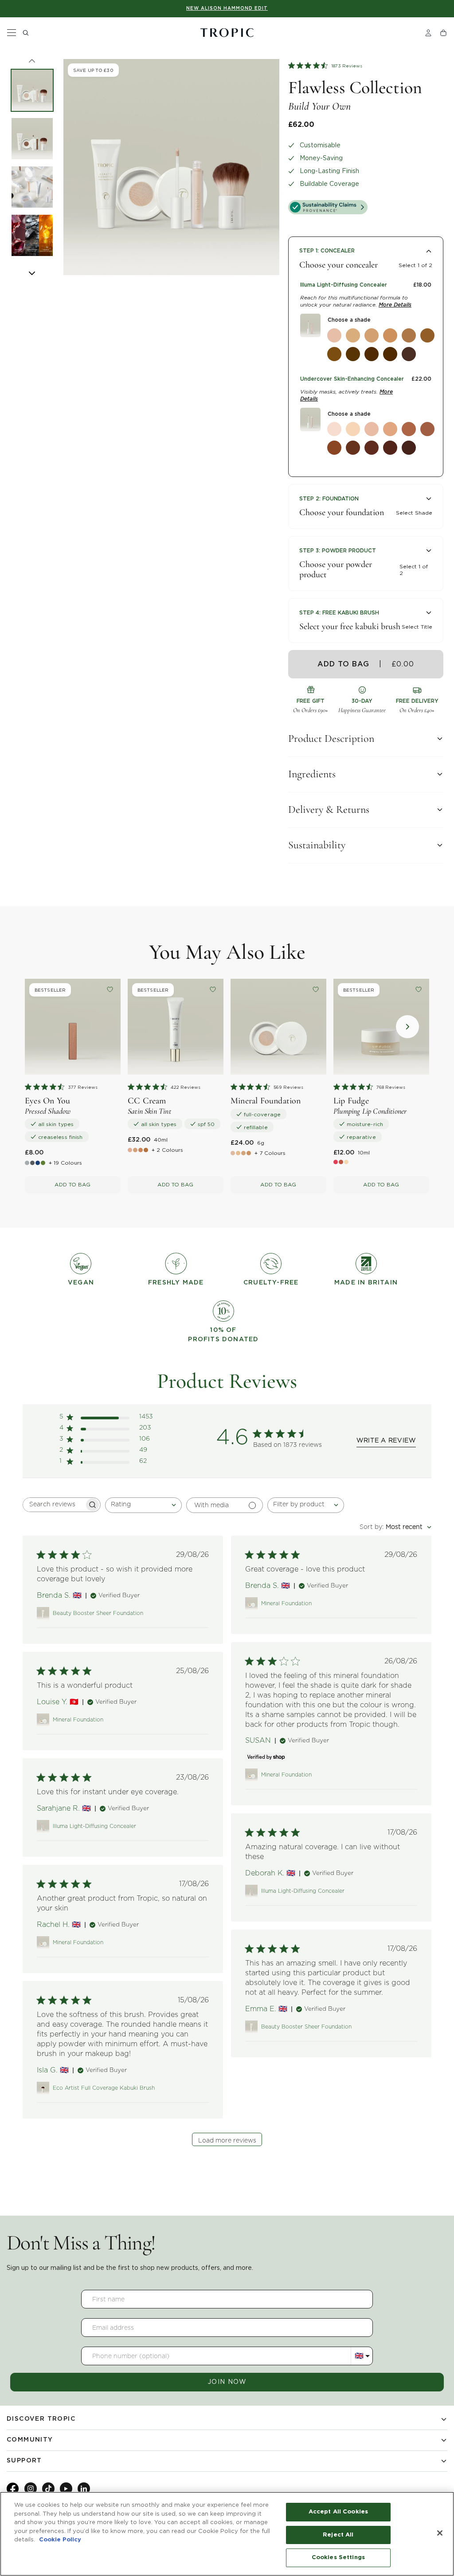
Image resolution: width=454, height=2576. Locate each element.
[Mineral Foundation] (278, 1027)
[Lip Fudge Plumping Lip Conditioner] (381, 1027)
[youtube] (66, 2489)
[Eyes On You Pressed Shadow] (73, 1027)
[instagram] (31, 2489)
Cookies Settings (338, 2558)
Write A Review (386, 1441)
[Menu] (12, 33)
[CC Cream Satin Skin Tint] (176, 1027)
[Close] (440, 2533)
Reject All (338, 2535)
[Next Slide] (32, 273)
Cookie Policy (60, 2540)
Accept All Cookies (338, 2512)
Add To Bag (72, 1184)
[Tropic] (227, 33)
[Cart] (443, 33)
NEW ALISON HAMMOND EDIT (227, 8)
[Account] (428, 33)
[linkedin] (84, 2489)
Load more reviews (227, 2141)
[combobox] (143, 1505)
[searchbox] (54, 1505)
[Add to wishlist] (110, 989)
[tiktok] (48, 2489)
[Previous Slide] (32, 61)
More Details (395, 305)
